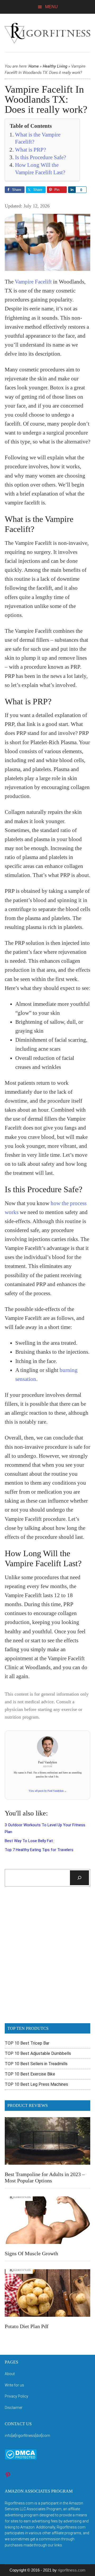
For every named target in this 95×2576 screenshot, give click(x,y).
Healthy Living (55, 66)
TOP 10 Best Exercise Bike (30, 2074)
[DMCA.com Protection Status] (21, 2458)
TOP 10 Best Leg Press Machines (36, 2084)
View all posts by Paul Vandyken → (48, 1791)
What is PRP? (30, 150)
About (10, 2374)
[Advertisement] (47, 1958)
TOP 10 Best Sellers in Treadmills (36, 2064)
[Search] (79, 1878)
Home (34, 66)
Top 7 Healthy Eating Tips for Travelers (39, 1850)
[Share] (72, 190)
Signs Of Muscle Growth (31, 2253)
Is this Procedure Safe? (41, 157)
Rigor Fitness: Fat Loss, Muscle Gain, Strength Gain (47, 33)
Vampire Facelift (33, 282)
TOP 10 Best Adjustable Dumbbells (38, 2053)
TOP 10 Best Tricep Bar (27, 2043)
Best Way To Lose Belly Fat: (29, 1841)
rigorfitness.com (72, 2570)
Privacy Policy (16, 2396)
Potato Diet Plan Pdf (27, 2326)
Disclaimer (14, 2408)
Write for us (14, 2385)
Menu (51, 7)
